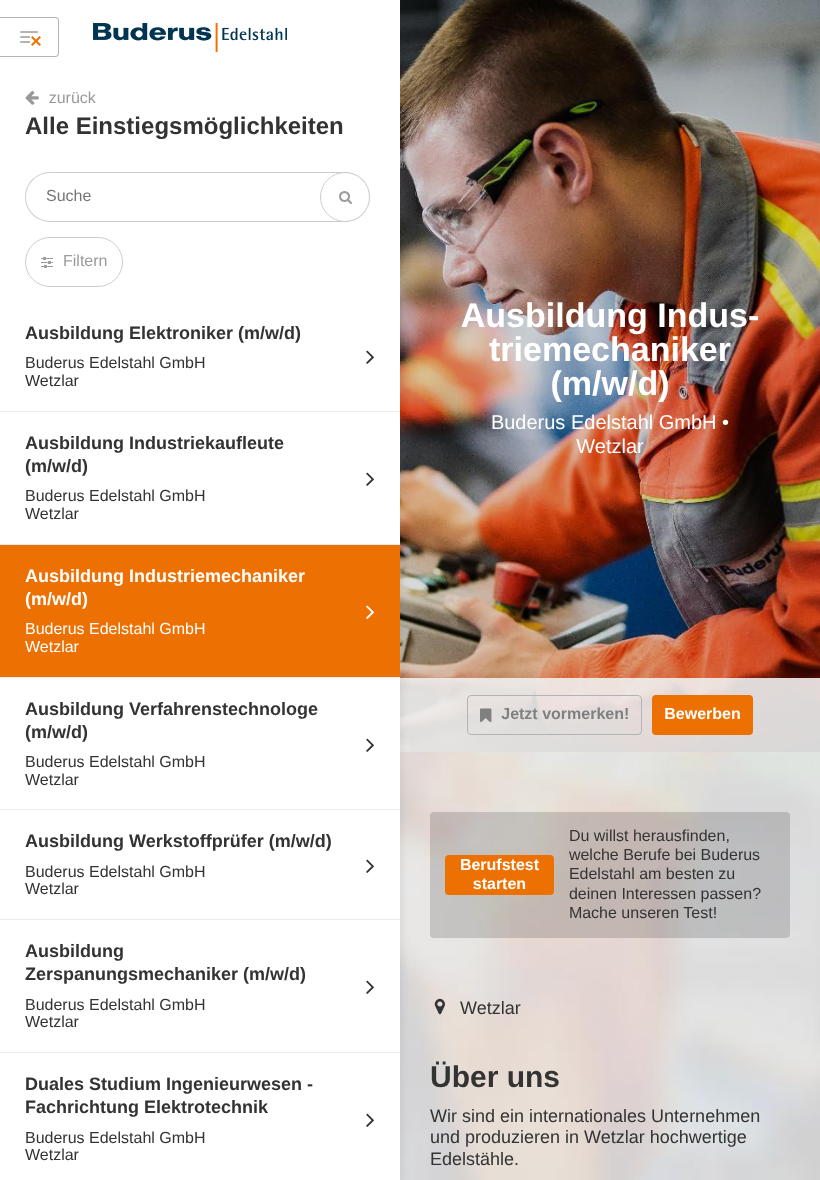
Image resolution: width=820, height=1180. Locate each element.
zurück (72, 98)
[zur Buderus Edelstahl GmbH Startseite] (190, 37)
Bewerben (702, 714)
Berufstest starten (499, 875)
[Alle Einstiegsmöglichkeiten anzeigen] (29, 37)
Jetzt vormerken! (565, 714)
